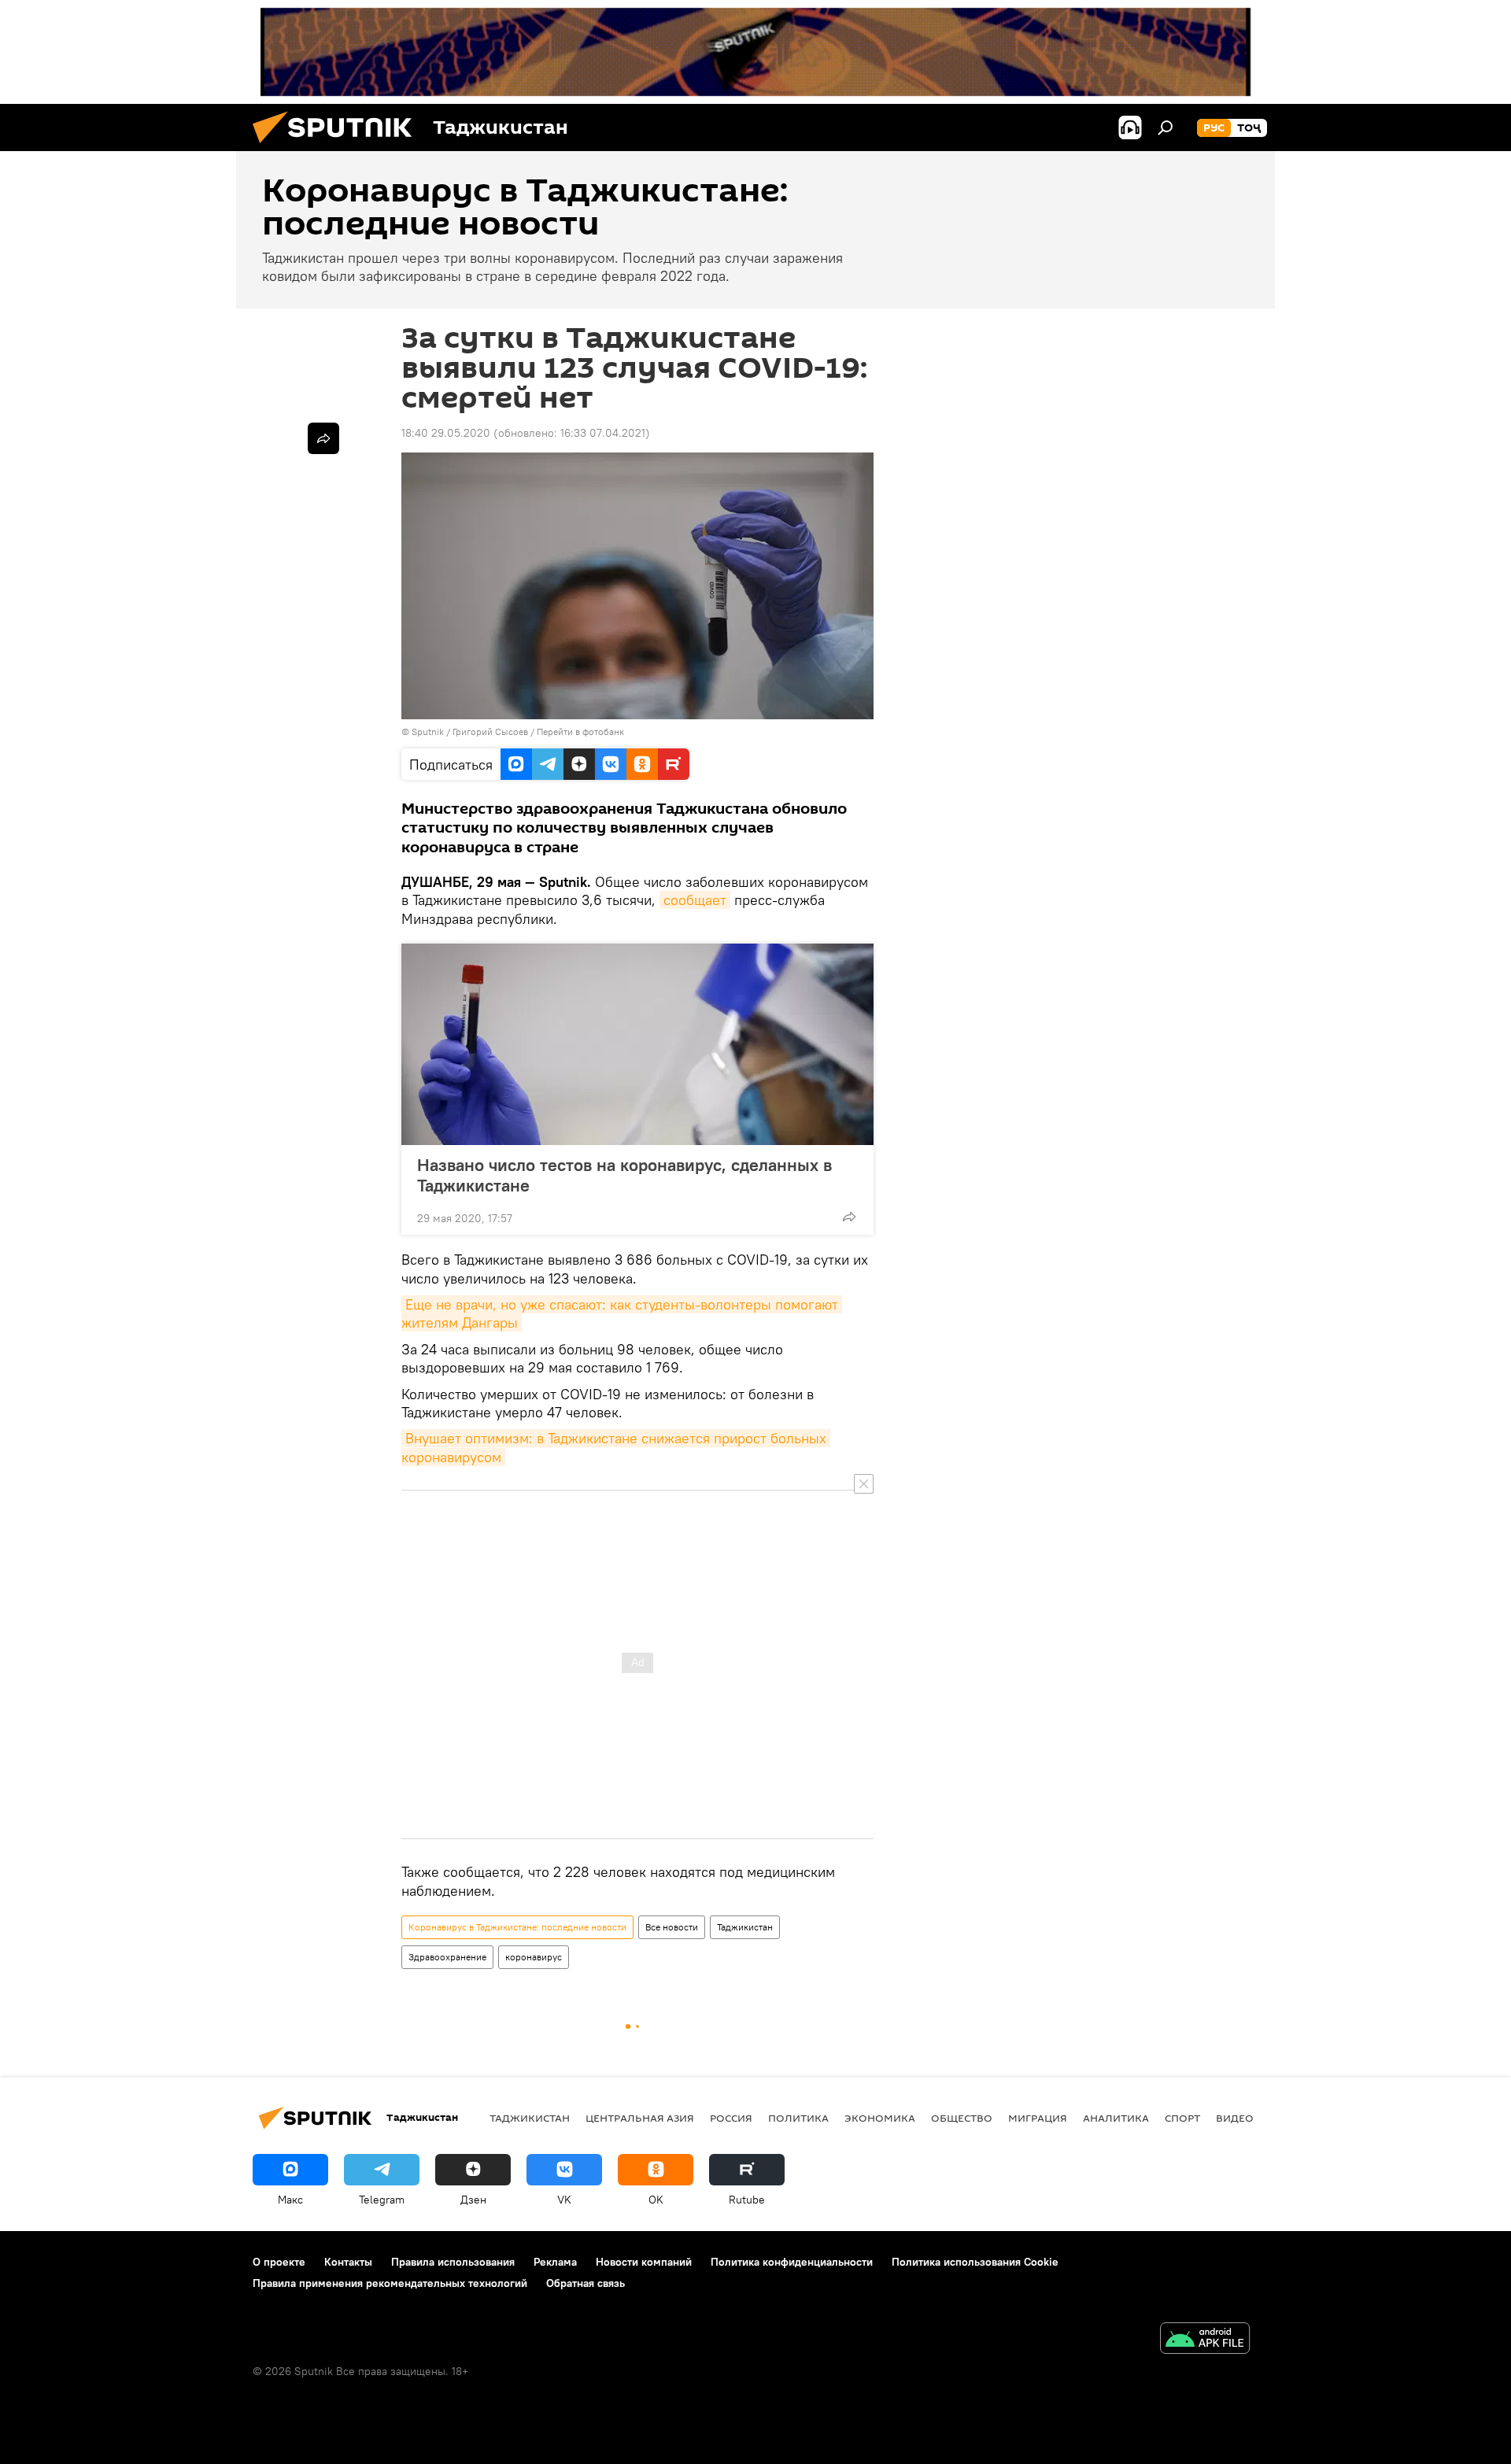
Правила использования (453, 2262)
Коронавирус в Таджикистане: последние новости (517, 1927)
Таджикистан (745, 1927)
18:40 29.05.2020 (446, 433)
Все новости (672, 1927)
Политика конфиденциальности (792, 2262)
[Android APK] (1205, 2340)
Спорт (1182, 2118)
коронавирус (534, 1957)
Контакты (348, 2262)
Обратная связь (586, 2283)
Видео (1235, 2118)
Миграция (1038, 2118)
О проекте (279, 2262)
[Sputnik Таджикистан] (338, 147)
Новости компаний (644, 2262)
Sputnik (429, 731)
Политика (798, 2118)
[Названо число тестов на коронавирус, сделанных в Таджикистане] (637, 1044)
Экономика (880, 2118)
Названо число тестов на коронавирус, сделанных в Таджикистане (624, 1175)
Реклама (555, 2262)
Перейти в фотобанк (580, 731)
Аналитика (1116, 2118)
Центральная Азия (640, 2118)
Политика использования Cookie (975, 2262)
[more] (849, 1217)
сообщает (695, 900)
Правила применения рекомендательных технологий (390, 2283)
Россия (731, 2118)
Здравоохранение (447, 1957)
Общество (962, 2118)
